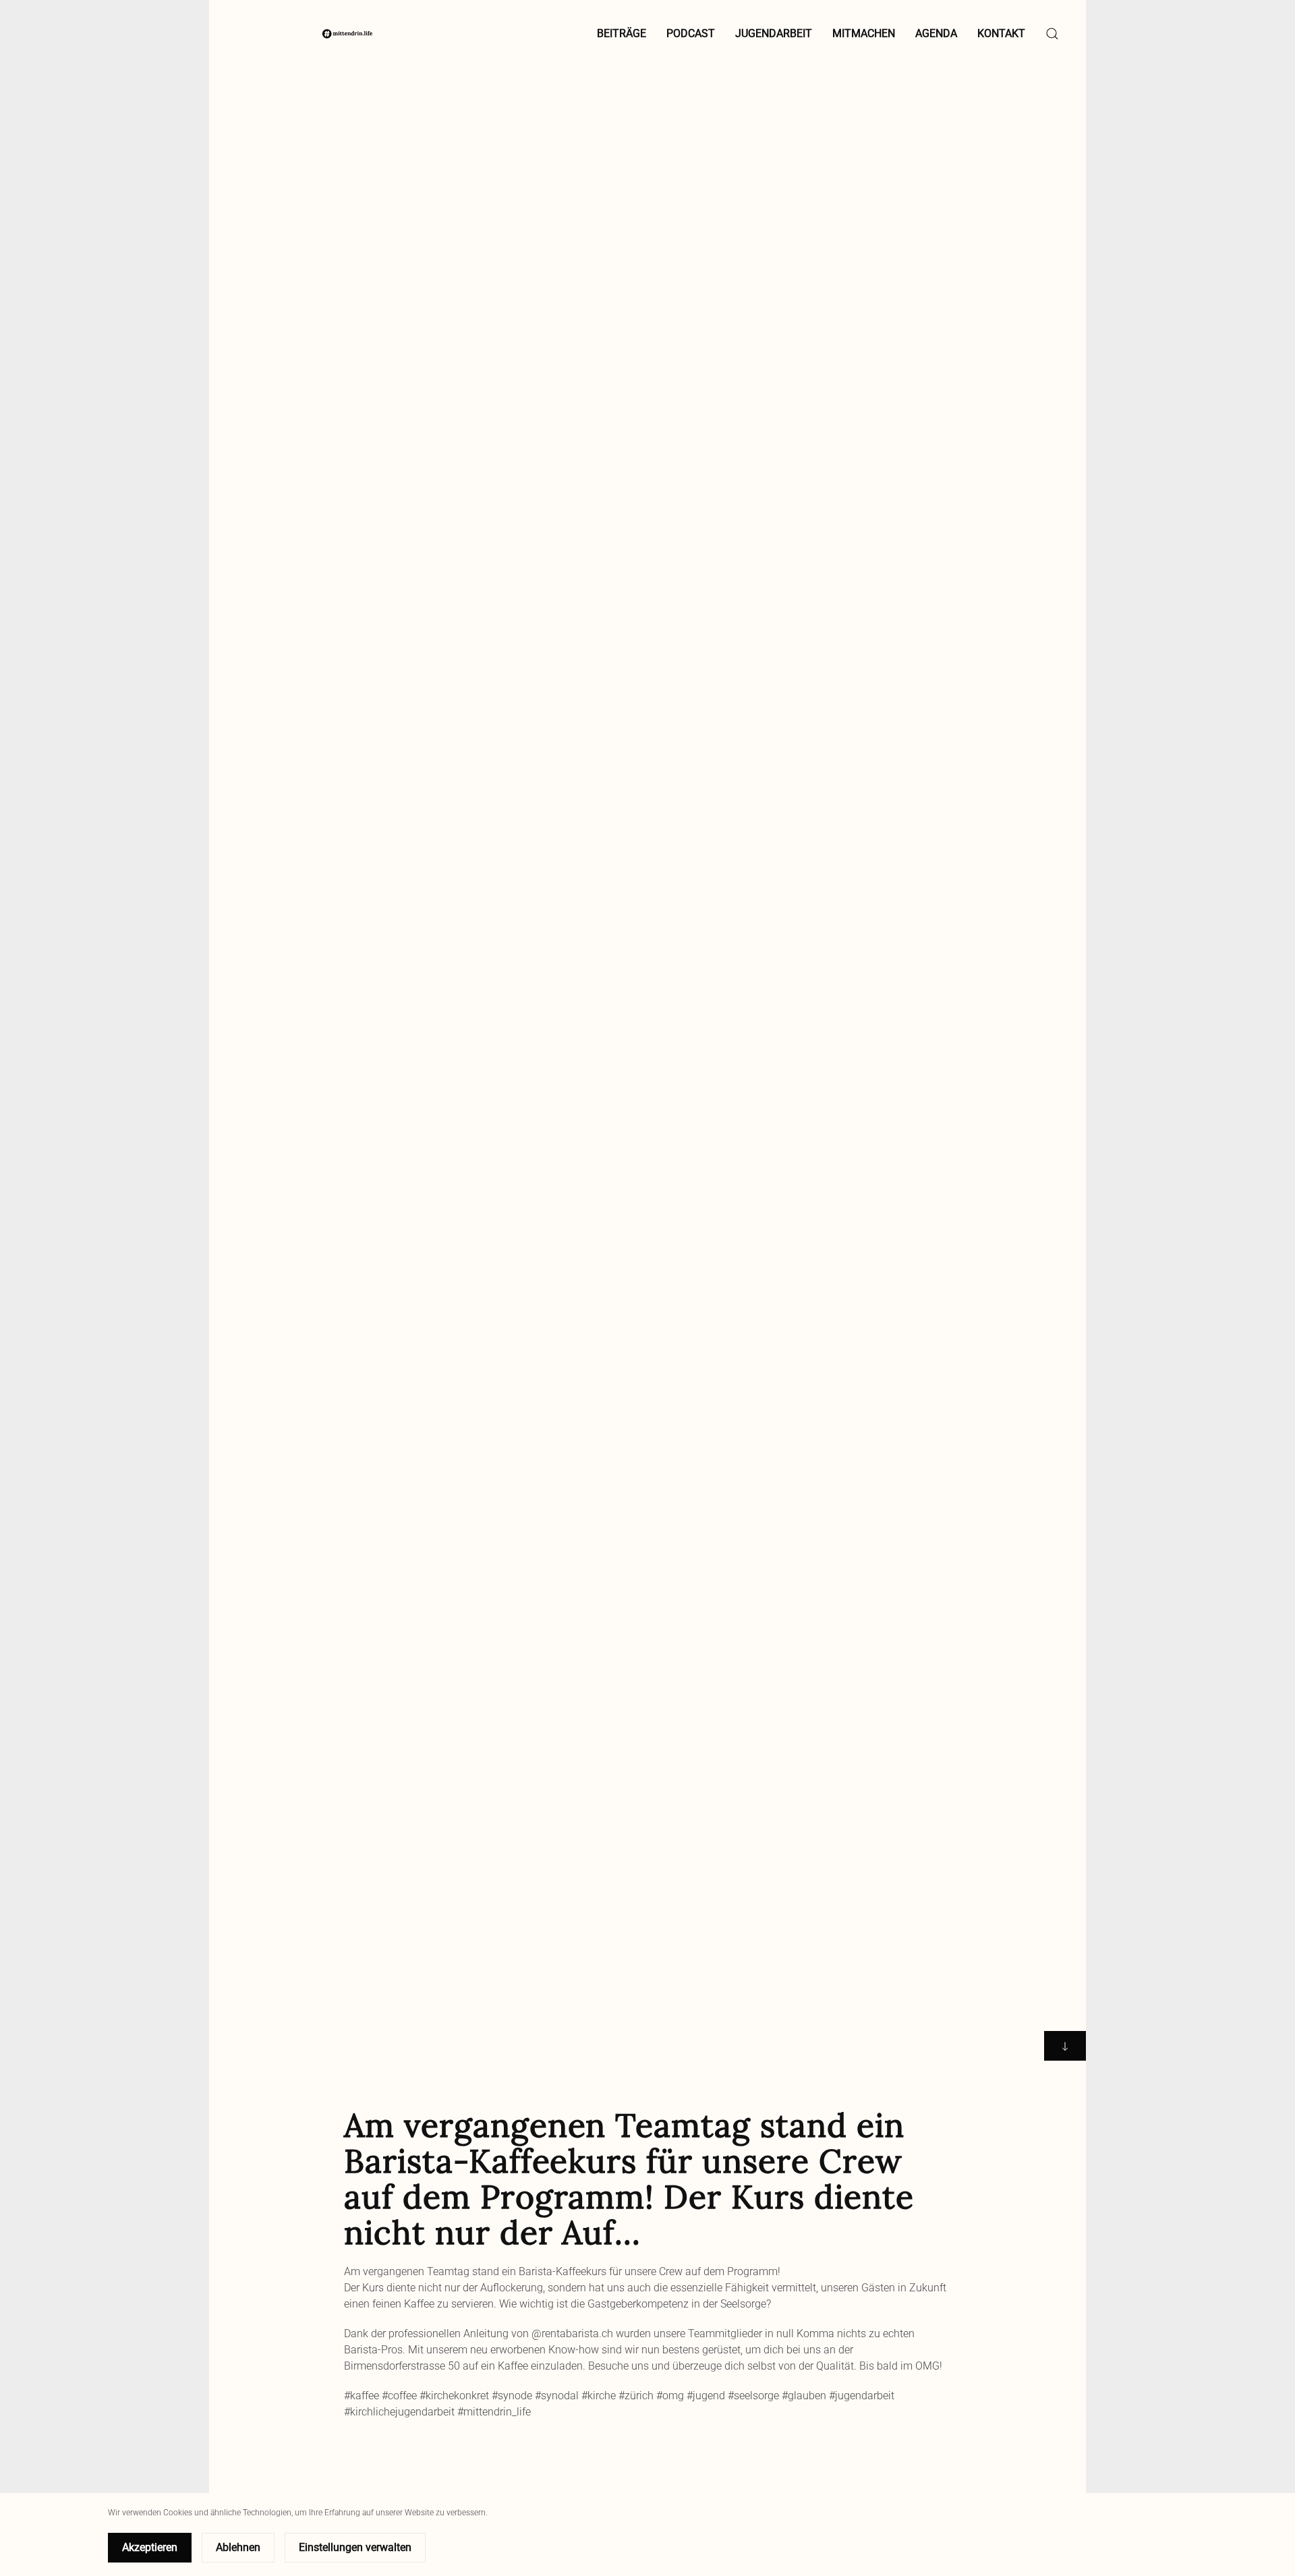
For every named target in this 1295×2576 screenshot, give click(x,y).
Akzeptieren (150, 2547)
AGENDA (936, 33)
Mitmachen (864, 33)
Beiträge (622, 33)
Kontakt (1001, 33)
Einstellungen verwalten (355, 2547)
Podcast (691, 33)
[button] (1052, 34)
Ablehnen (238, 2547)
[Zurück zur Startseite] (347, 34)
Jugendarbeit (774, 33)
